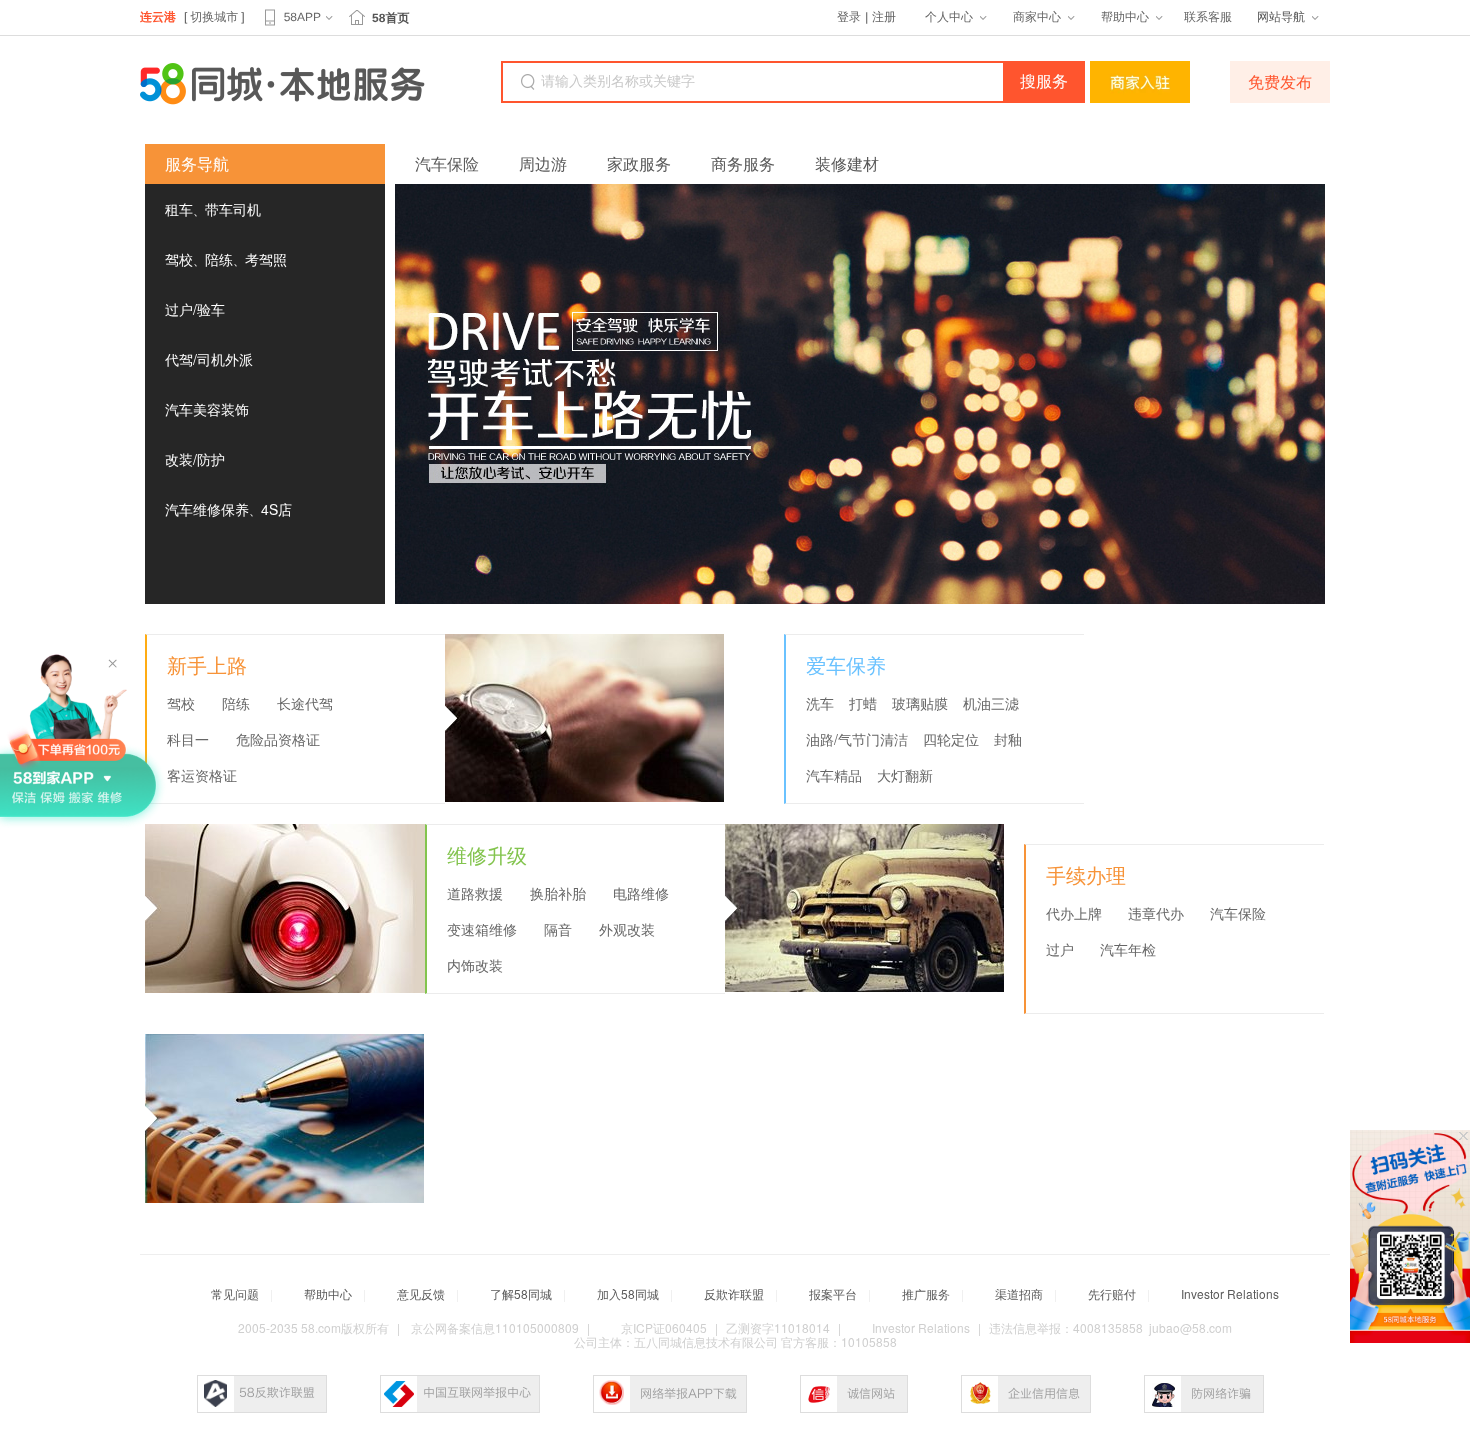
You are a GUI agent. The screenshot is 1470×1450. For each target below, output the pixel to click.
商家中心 (1037, 17)
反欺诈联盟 (734, 1294)
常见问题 (235, 1294)
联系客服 (1208, 17)
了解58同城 (521, 1294)
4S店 (276, 509)
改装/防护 (195, 459)
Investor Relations (1230, 1294)
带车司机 (233, 209)
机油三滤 (991, 704)
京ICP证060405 (664, 1328)
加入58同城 (628, 1294)
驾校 (179, 259)
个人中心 (949, 17)
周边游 (543, 163)
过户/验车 (195, 309)
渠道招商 (1019, 1294)
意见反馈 (421, 1294)
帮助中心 (1125, 17)
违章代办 (1156, 914)
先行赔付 (1112, 1294)
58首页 (390, 18)
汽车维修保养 (207, 509)
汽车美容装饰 (207, 409)
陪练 (219, 259)
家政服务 (639, 163)
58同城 (282, 84)
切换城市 (214, 17)
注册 (884, 17)
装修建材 (847, 163)
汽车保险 (447, 163)
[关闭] (1463, 1136)
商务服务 (743, 163)
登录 (849, 17)
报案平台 (833, 1294)
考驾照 (266, 259)
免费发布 (1280, 81)
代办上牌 (1074, 914)
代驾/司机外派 (209, 359)
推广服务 (926, 1294)
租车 (179, 209)
